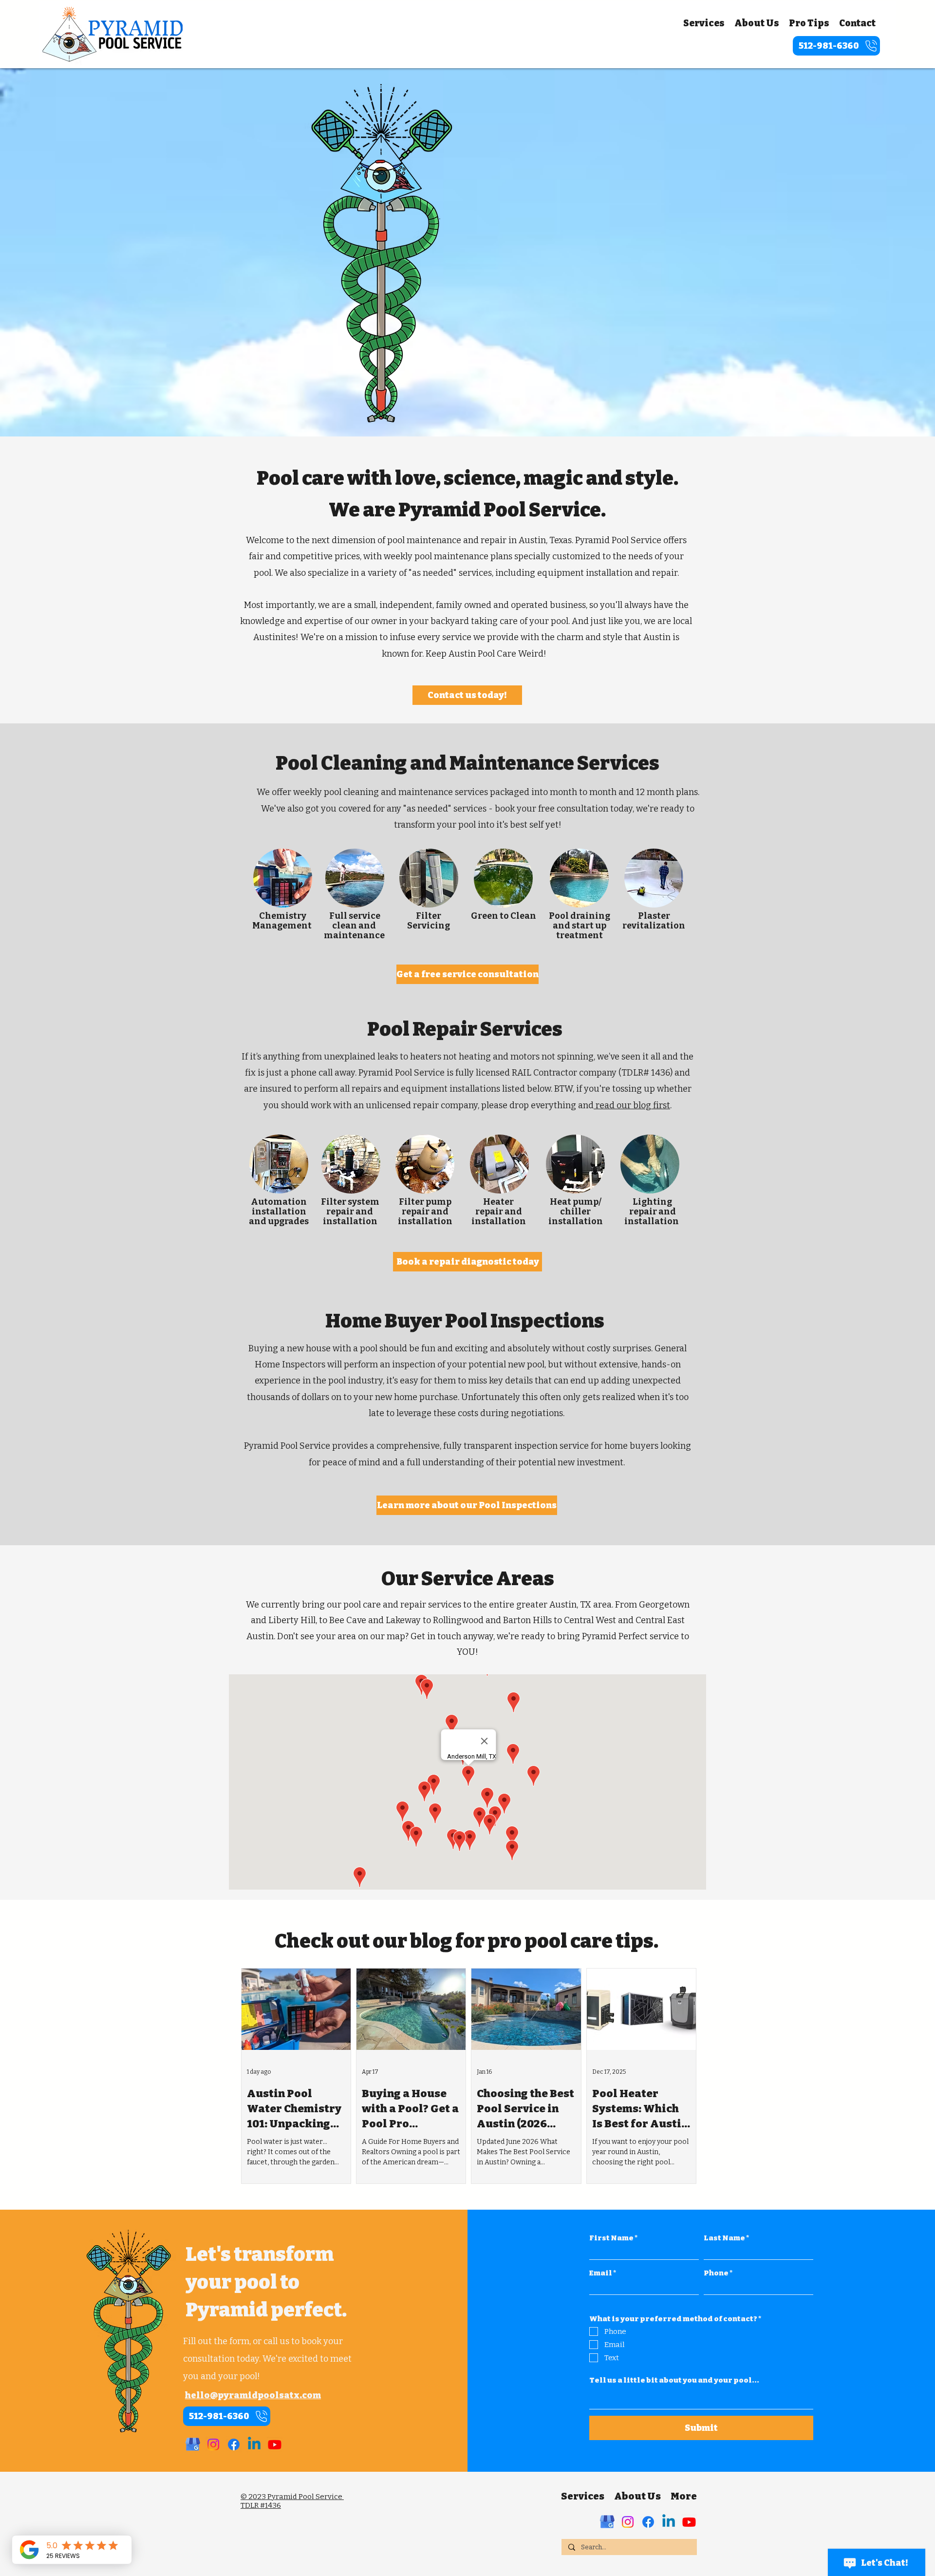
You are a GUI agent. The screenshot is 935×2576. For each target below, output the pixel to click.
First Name (611, 2238)
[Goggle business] (607, 2522)
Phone (716, 2273)
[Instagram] (213, 2444)
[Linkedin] (254, 2444)
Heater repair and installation (499, 1212)
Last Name (724, 2238)
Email (601, 2273)
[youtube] (275, 2444)
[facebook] (234, 2444)
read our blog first (632, 1105)
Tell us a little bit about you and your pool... (674, 2380)
